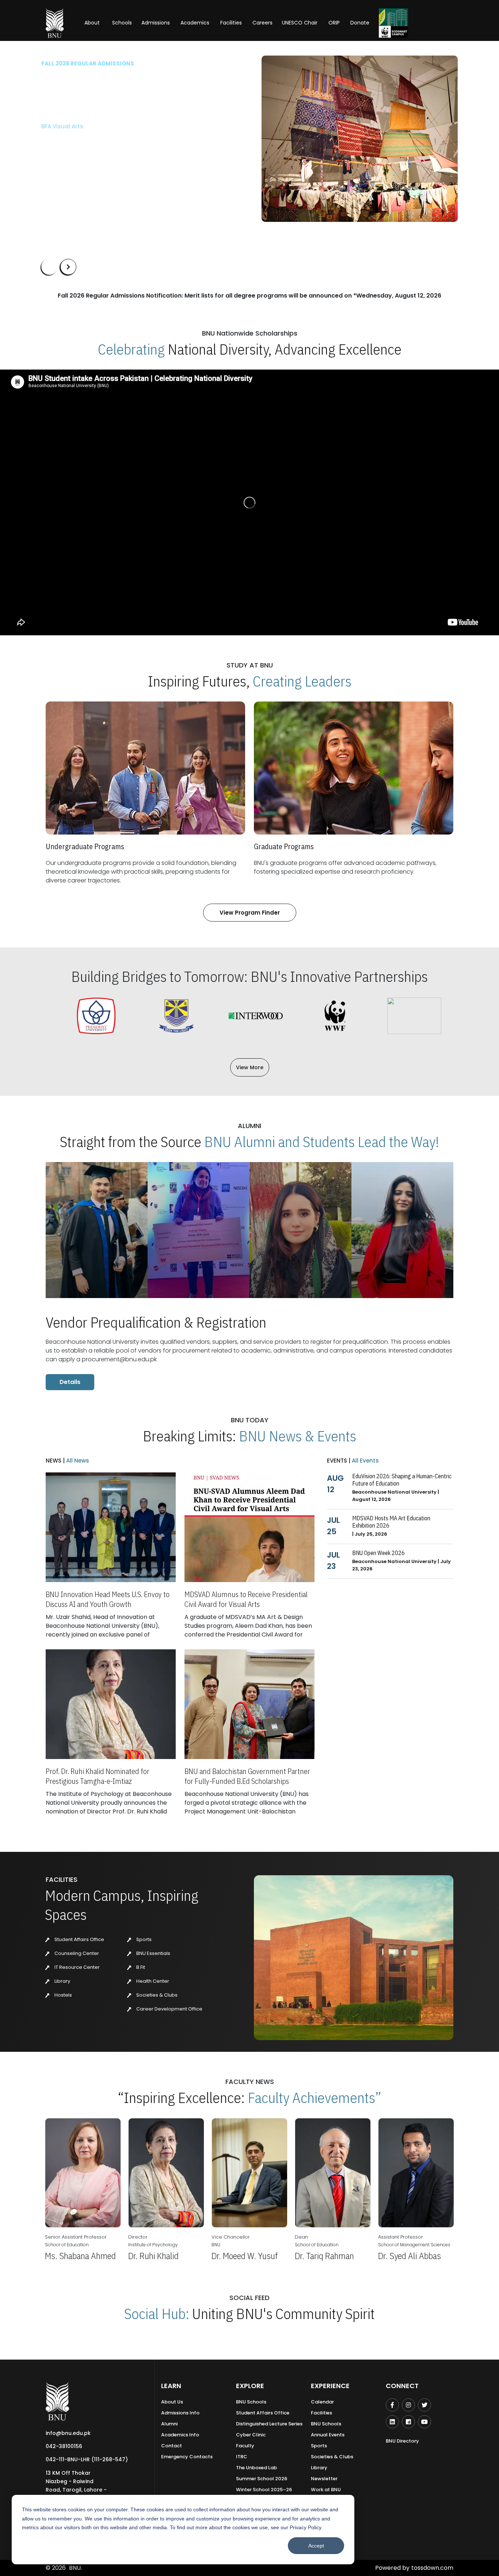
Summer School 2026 (262, 2479)
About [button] (93, 23)
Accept (316, 2546)
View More (250, 1067)
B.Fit (140, 1967)
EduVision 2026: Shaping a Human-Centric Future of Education (402, 1480)
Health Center (152, 1981)
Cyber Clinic (251, 2435)
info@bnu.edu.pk (68, 2433)
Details (70, 1382)
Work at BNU (326, 2490)
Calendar (322, 2402)
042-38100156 (64, 2446)
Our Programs (66, 160)
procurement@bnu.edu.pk (119, 1359)
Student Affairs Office (79, 1939)
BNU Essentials (153, 1953)
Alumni (169, 2424)
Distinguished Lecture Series (269, 2424)
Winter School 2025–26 (264, 2490)
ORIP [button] (334, 23)
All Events (365, 1461)
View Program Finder (250, 913)
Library (62, 1981)
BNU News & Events (298, 1436)
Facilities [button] (231, 23)
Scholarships (117, 160)
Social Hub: (157, 2314)
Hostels (63, 1995)
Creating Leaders (302, 681)
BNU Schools (251, 2402)
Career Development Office (169, 2009)
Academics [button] (195, 23)
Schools (122, 23)
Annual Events (328, 2435)
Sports (143, 1939)
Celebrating (131, 349)
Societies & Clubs (156, 1995)
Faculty (245, 2446)
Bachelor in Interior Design (79, 138)
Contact (172, 2446)
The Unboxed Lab (256, 2468)
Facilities (321, 2413)
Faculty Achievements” (315, 2098)
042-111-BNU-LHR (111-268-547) (87, 2459)
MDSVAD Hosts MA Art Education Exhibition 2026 (391, 1522)
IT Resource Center (77, 1967)
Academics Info (180, 2435)
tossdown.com (432, 2568)
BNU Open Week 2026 (378, 1553)
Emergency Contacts (187, 2457)
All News (77, 1461)
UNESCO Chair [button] (300, 23)
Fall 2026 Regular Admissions (88, 63)
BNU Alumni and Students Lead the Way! (322, 1142)
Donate (360, 23)
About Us (172, 2402)
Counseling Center (76, 1953)
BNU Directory (402, 2441)
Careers (262, 23)
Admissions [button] (156, 23)
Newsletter (324, 2479)
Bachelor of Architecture (76, 126)
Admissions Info (180, 2413)
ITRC (242, 2457)
